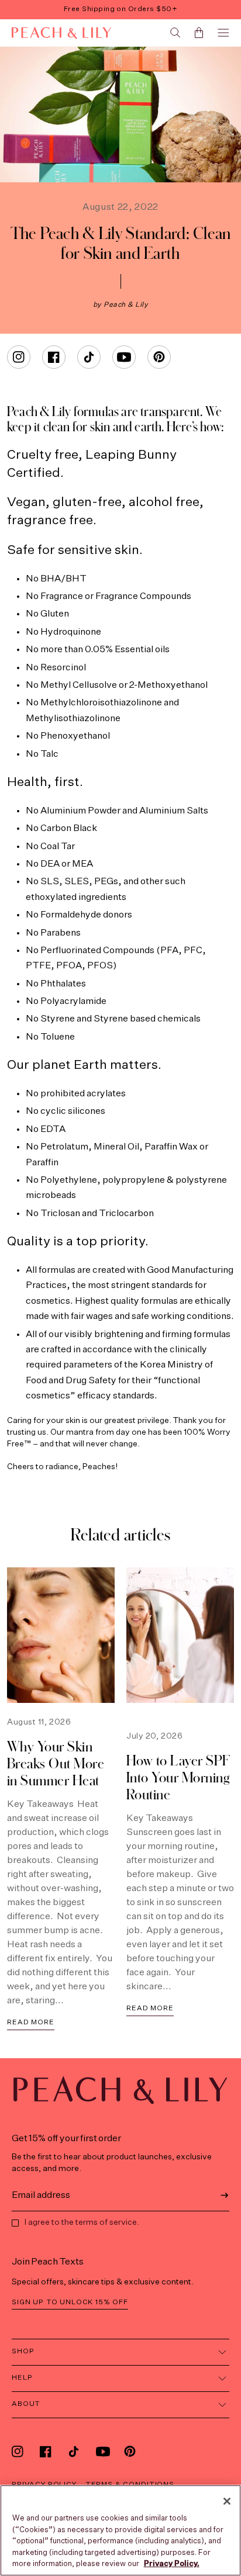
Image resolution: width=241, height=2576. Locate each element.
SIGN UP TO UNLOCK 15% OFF (70, 2303)
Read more (31, 2023)
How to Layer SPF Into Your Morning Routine (178, 1777)
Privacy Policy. (172, 2564)
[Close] (227, 2501)
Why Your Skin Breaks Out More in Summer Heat (56, 1763)
